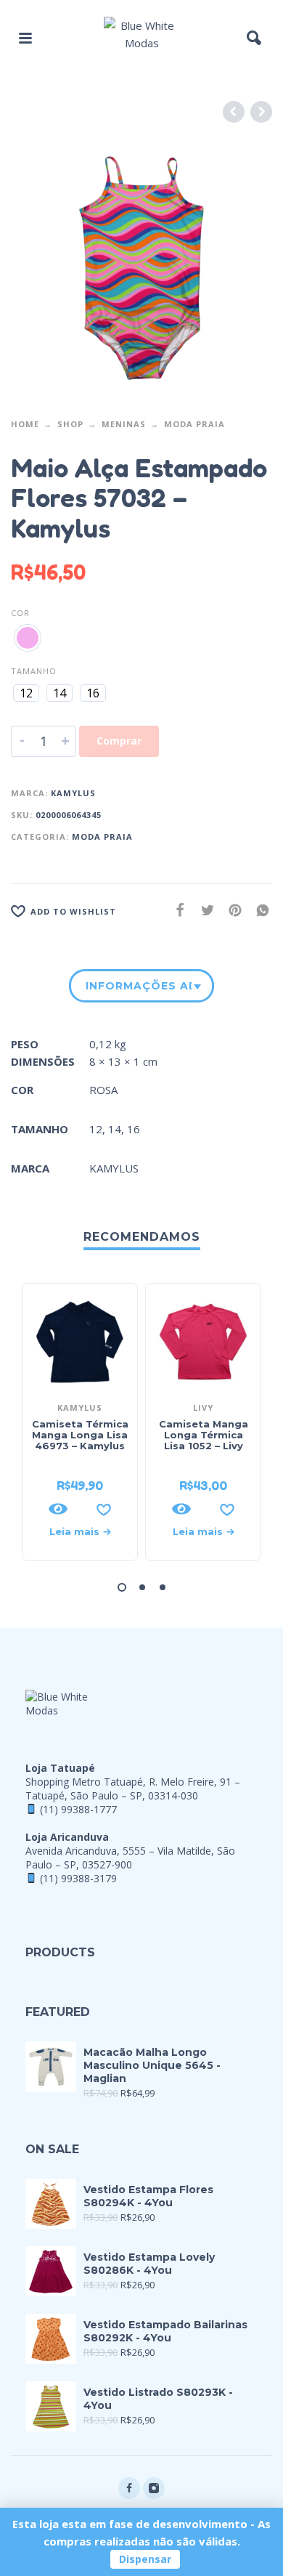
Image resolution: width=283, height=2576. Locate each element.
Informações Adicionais (139, 986)
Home (25, 424)
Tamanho (34, 671)
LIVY (203, 1408)
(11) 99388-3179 (78, 1878)
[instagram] (154, 2488)
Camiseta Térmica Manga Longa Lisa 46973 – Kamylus (80, 1435)
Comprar (119, 741)
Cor (20, 613)
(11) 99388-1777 (78, 1809)
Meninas (124, 424)
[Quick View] (58, 1509)
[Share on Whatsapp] (258, 910)
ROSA (103, 1090)
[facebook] (129, 2488)
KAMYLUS (73, 793)
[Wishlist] (104, 1509)
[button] (25, 38)
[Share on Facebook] (176, 910)
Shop (70, 424)
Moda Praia (194, 424)
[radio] (28, 638)
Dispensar (145, 2559)
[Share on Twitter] (203, 910)
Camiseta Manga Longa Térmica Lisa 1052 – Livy (204, 1435)
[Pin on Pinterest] (231, 910)
